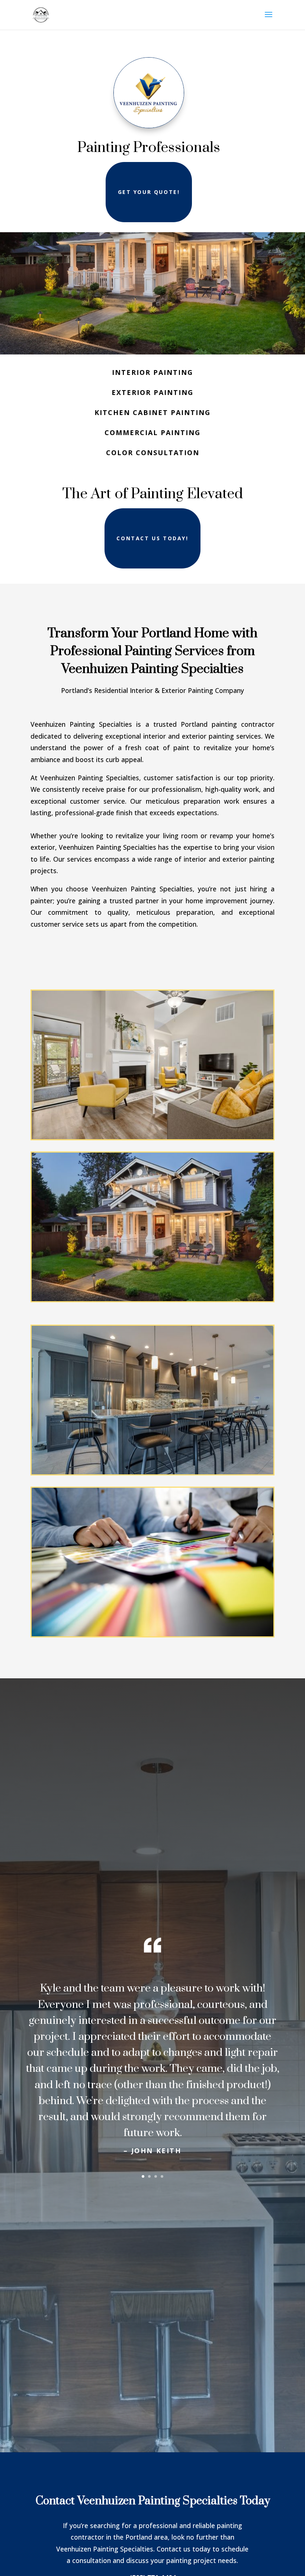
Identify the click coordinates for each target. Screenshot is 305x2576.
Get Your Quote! (149, 192)
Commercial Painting (152, 432)
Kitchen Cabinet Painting (152, 412)
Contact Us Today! (152, 538)
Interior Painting (152, 372)
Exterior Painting (152, 392)
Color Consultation (153, 453)
